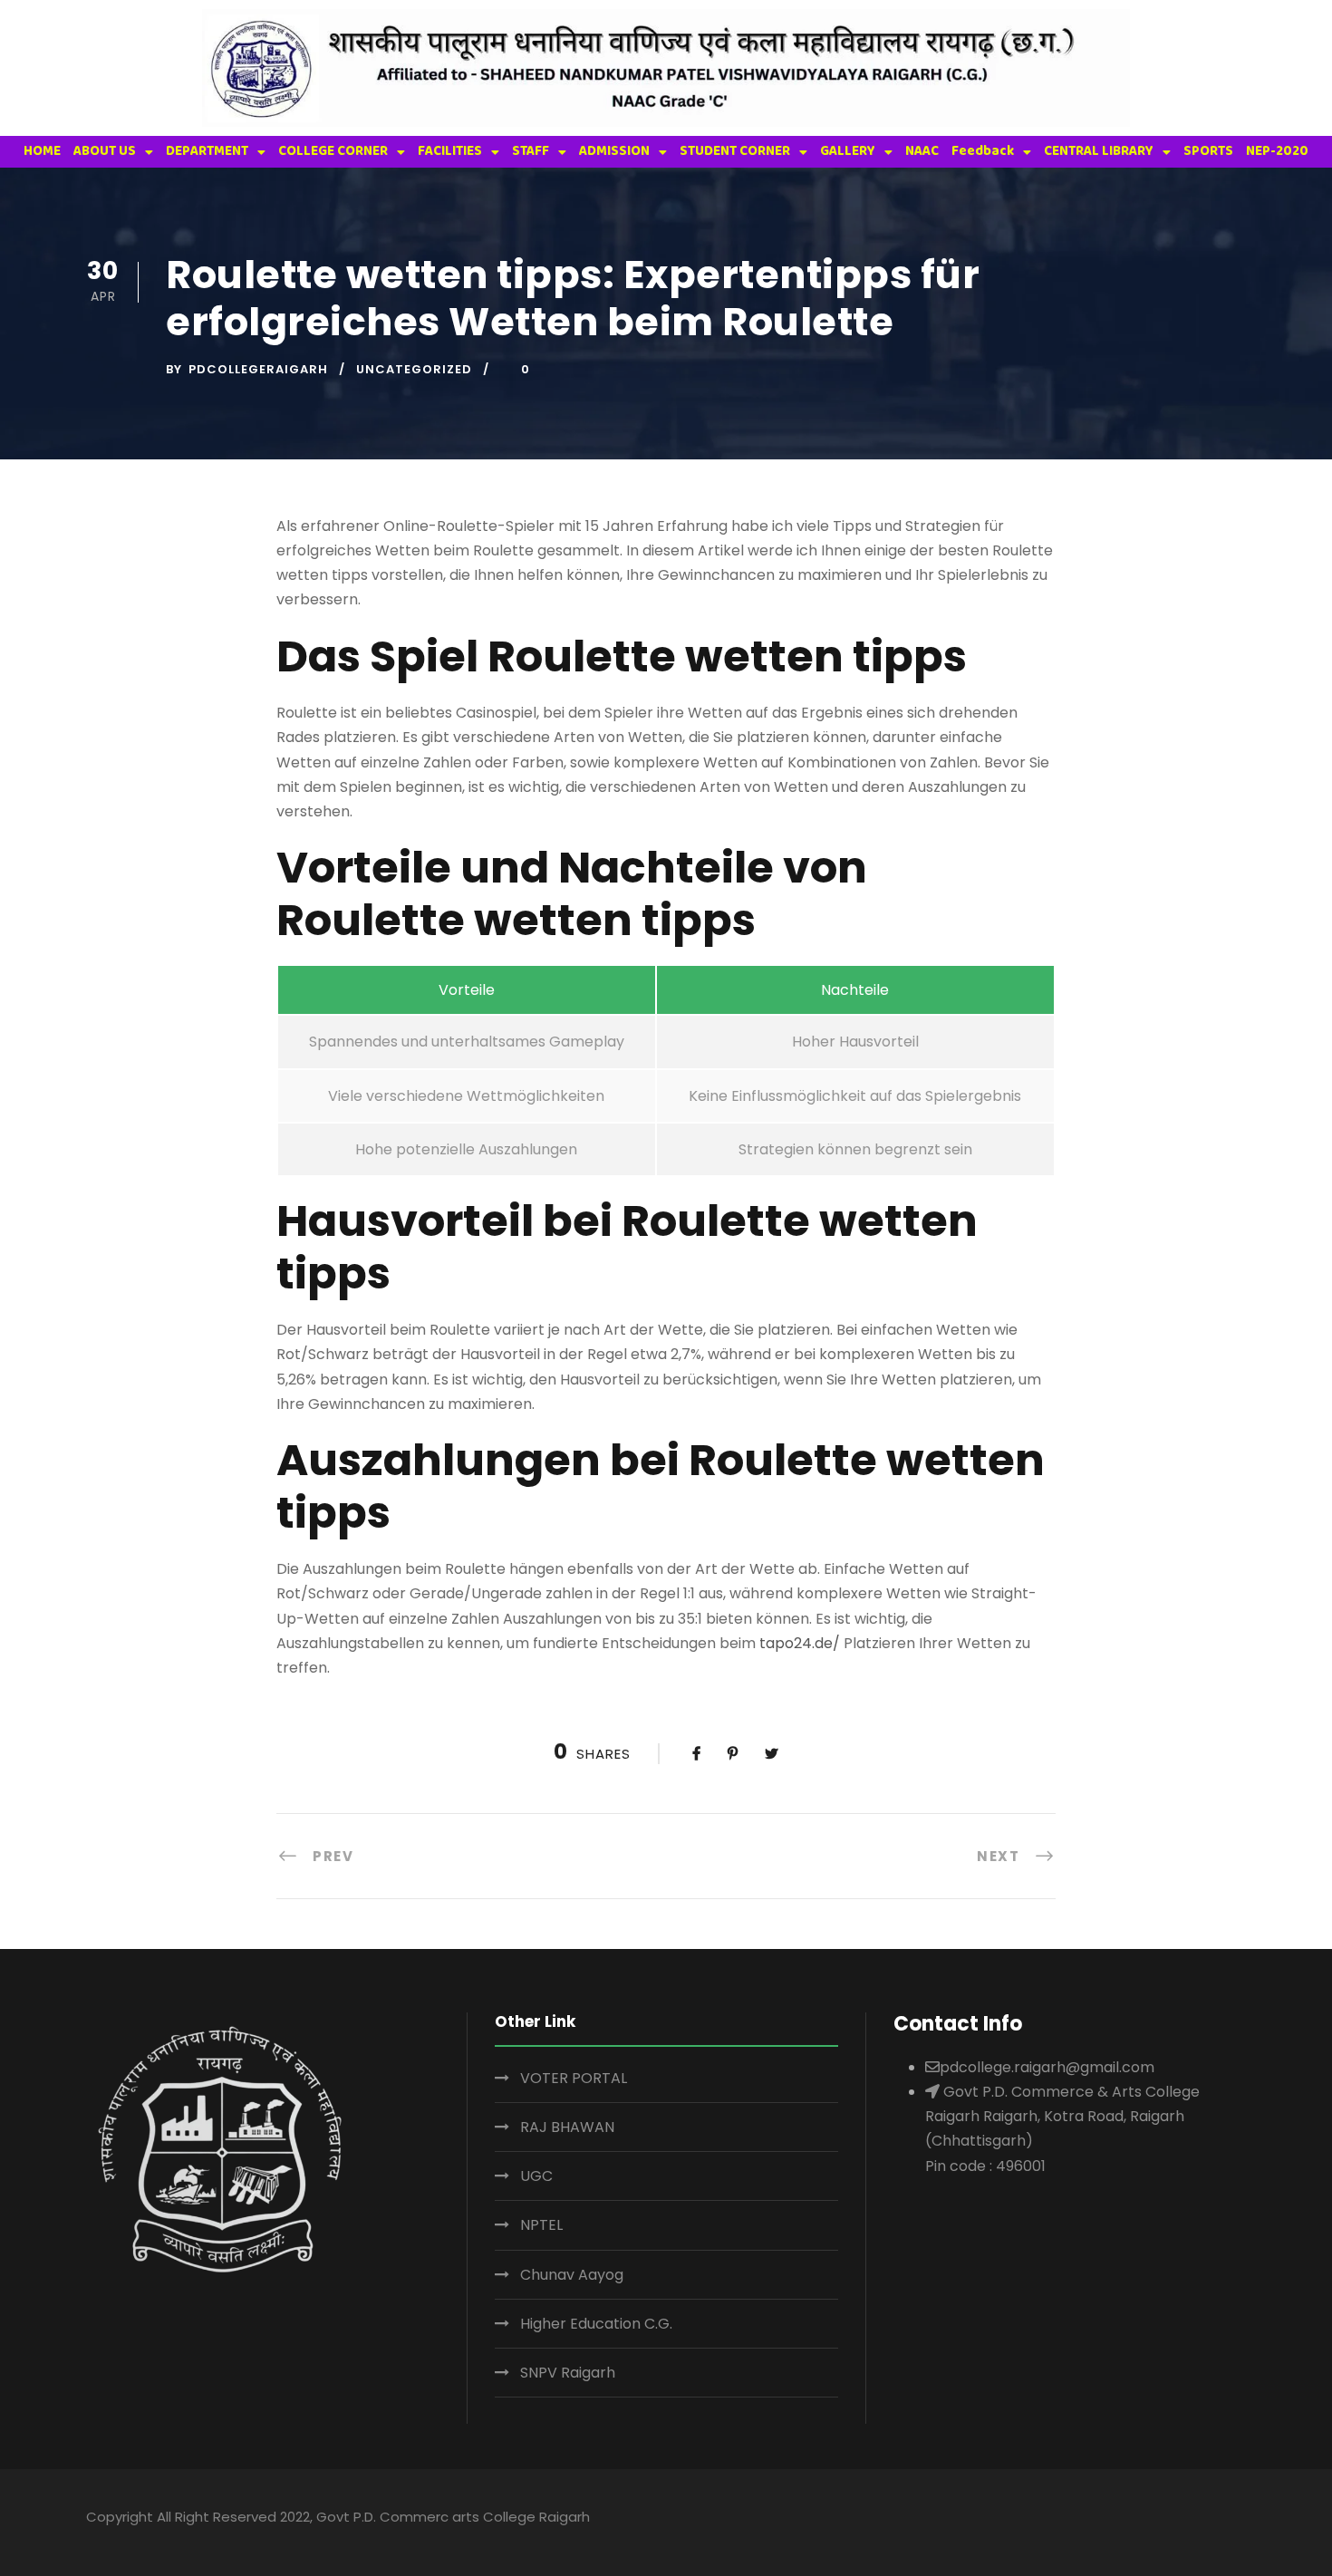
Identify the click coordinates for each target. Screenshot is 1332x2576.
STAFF (531, 151)
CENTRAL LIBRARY (1099, 151)
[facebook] (1096, 2520)
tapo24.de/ (800, 1643)
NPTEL (541, 2225)
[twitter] (1202, 2520)
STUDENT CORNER (735, 151)
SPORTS (1208, 151)
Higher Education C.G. (596, 2324)
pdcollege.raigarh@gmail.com (1047, 2067)
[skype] (1167, 2520)
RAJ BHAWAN (567, 2127)
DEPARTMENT (207, 151)
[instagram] (1237, 2520)
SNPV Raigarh (568, 2373)
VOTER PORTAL (574, 2078)
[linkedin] (1131, 2520)
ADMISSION (614, 151)
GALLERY (848, 151)
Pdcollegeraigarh (258, 369)
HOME (42, 151)
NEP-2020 (1277, 151)
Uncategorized (414, 369)
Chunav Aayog (572, 2275)
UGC (536, 2176)
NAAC (922, 151)
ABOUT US (105, 151)
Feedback (983, 151)
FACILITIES (450, 151)
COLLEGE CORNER (333, 151)
